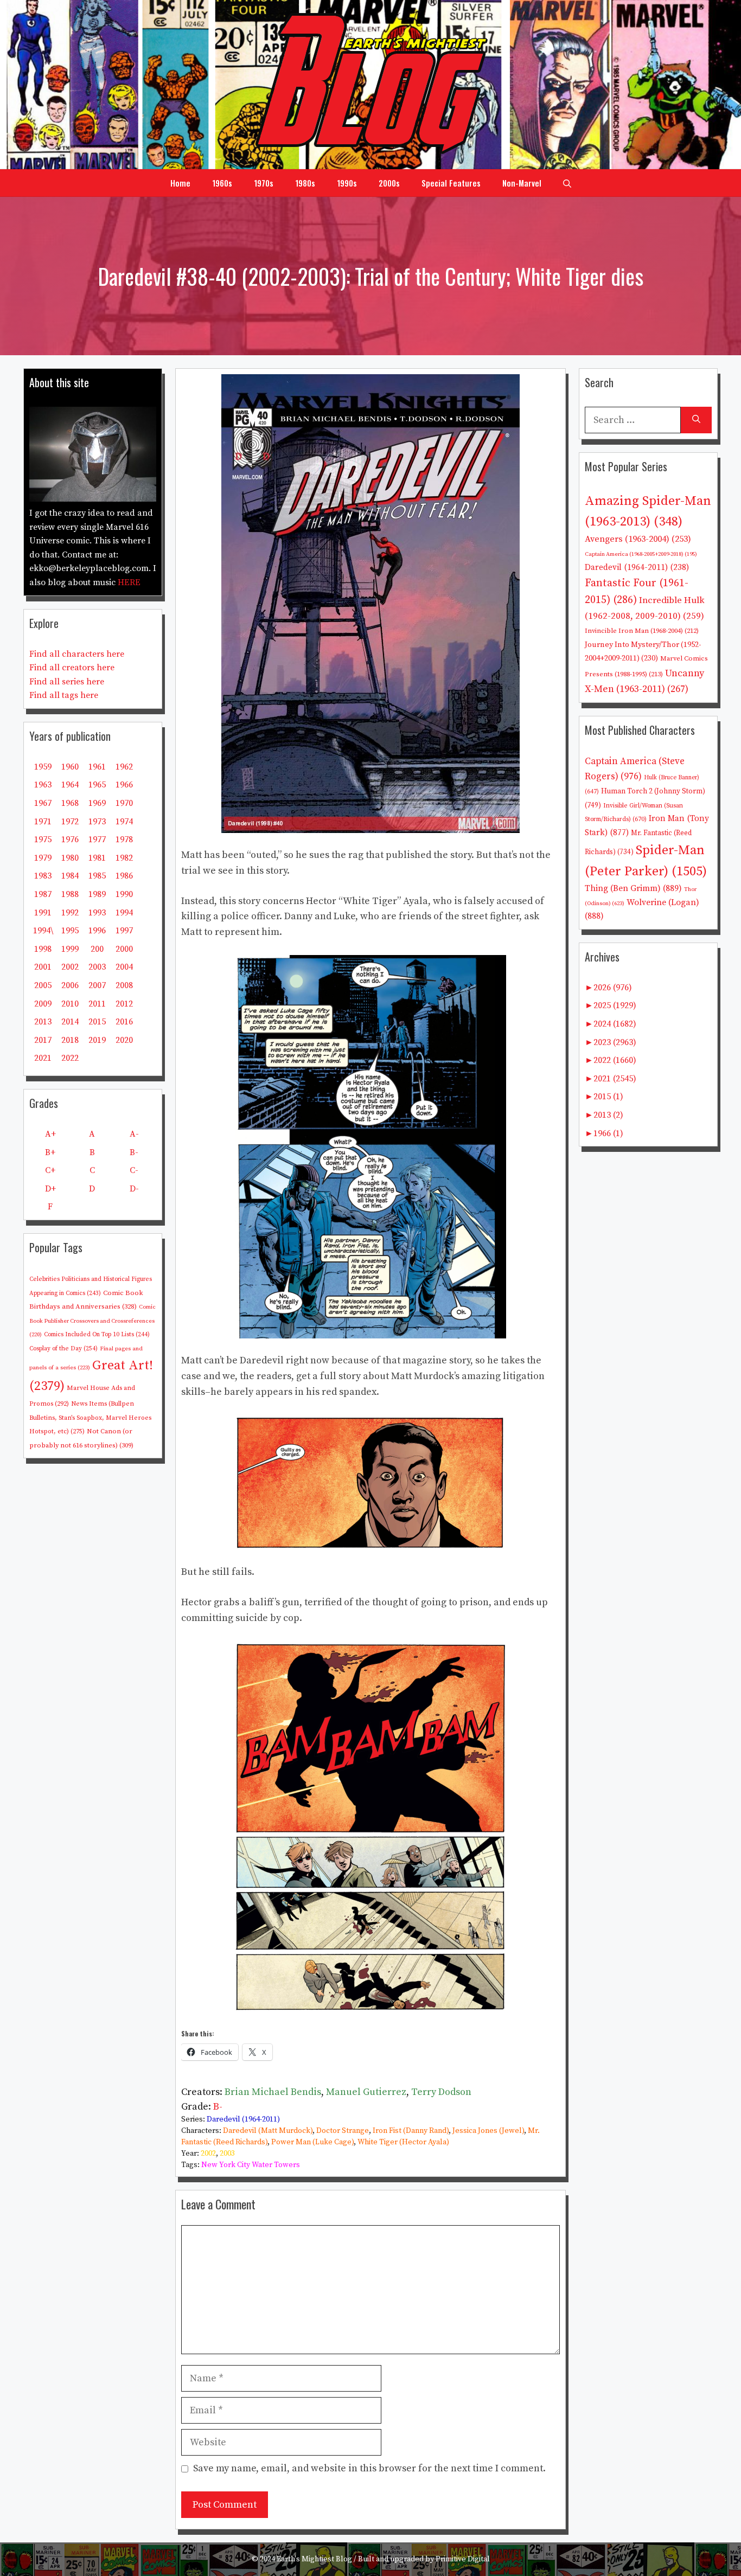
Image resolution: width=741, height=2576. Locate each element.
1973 (97, 822)
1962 (124, 767)
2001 (43, 967)
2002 (208, 2154)
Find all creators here (72, 668)
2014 (70, 1022)
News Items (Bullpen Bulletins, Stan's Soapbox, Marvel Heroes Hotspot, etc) (90, 1418)
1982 (124, 858)
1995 (70, 931)
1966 (124, 785)
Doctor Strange (343, 2131)
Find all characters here (77, 654)
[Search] (696, 420)
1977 (97, 840)
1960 (70, 767)
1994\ (43, 931)
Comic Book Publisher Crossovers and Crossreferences (92, 1321)
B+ (50, 1152)
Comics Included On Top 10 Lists (97, 1335)
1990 (124, 894)
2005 (43, 985)
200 (97, 949)
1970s (264, 183)
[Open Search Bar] (567, 183)
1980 (70, 858)
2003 (227, 2154)
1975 (43, 840)
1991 (43, 913)
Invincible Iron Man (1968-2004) (642, 631)
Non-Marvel (522, 183)
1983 (43, 876)
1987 (43, 894)
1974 (124, 822)
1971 (43, 822)
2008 (124, 985)
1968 (70, 803)
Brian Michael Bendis (273, 2092)
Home (180, 183)
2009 (43, 1004)
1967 (43, 803)
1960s (222, 183)
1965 (97, 785)
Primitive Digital (463, 2559)
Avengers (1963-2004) (638, 539)
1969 (97, 803)
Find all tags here (64, 695)
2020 (124, 1040)
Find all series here (67, 682)
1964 (70, 785)
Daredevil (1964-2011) (243, 2119)
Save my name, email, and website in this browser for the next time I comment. (369, 2468)
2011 (97, 1004)
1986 (124, 876)
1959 (43, 767)
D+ (50, 1189)
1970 (124, 803)
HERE (129, 582)
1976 (70, 840)
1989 (97, 894)
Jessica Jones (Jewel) (488, 2131)
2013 (43, 1022)
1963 (43, 785)
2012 (124, 1004)
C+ (50, 1170)
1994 (124, 913)
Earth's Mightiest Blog (314, 2559)
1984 (70, 876)
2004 (124, 967)
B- (218, 2107)
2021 (43, 1058)
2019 (97, 1040)
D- (134, 1189)
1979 (43, 858)
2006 (70, 985)
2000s (389, 183)
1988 (70, 894)
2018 (70, 1040)
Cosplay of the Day (63, 1348)
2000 (124, 949)
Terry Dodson (441, 2092)
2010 (70, 1004)
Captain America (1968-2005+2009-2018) (641, 554)
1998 (43, 949)
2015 (97, 1022)
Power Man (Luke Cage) (312, 2142)
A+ (50, 1134)
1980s (305, 183)
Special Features (451, 183)
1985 (97, 876)
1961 (97, 767)
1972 (70, 822)
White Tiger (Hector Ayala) (403, 2142)
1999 (70, 949)
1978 (124, 840)
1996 (97, 931)
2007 (97, 985)
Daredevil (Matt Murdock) (268, 2131)
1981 (97, 858)
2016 (124, 1022)
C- (134, 1170)
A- (134, 1134)
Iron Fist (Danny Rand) (411, 2131)
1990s (347, 183)
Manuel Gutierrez (366, 2092)
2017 (43, 1040)
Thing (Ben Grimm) (633, 888)
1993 (97, 913)
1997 (124, 931)
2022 (70, 1058)
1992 (70, 913)
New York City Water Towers (251, 2165)
